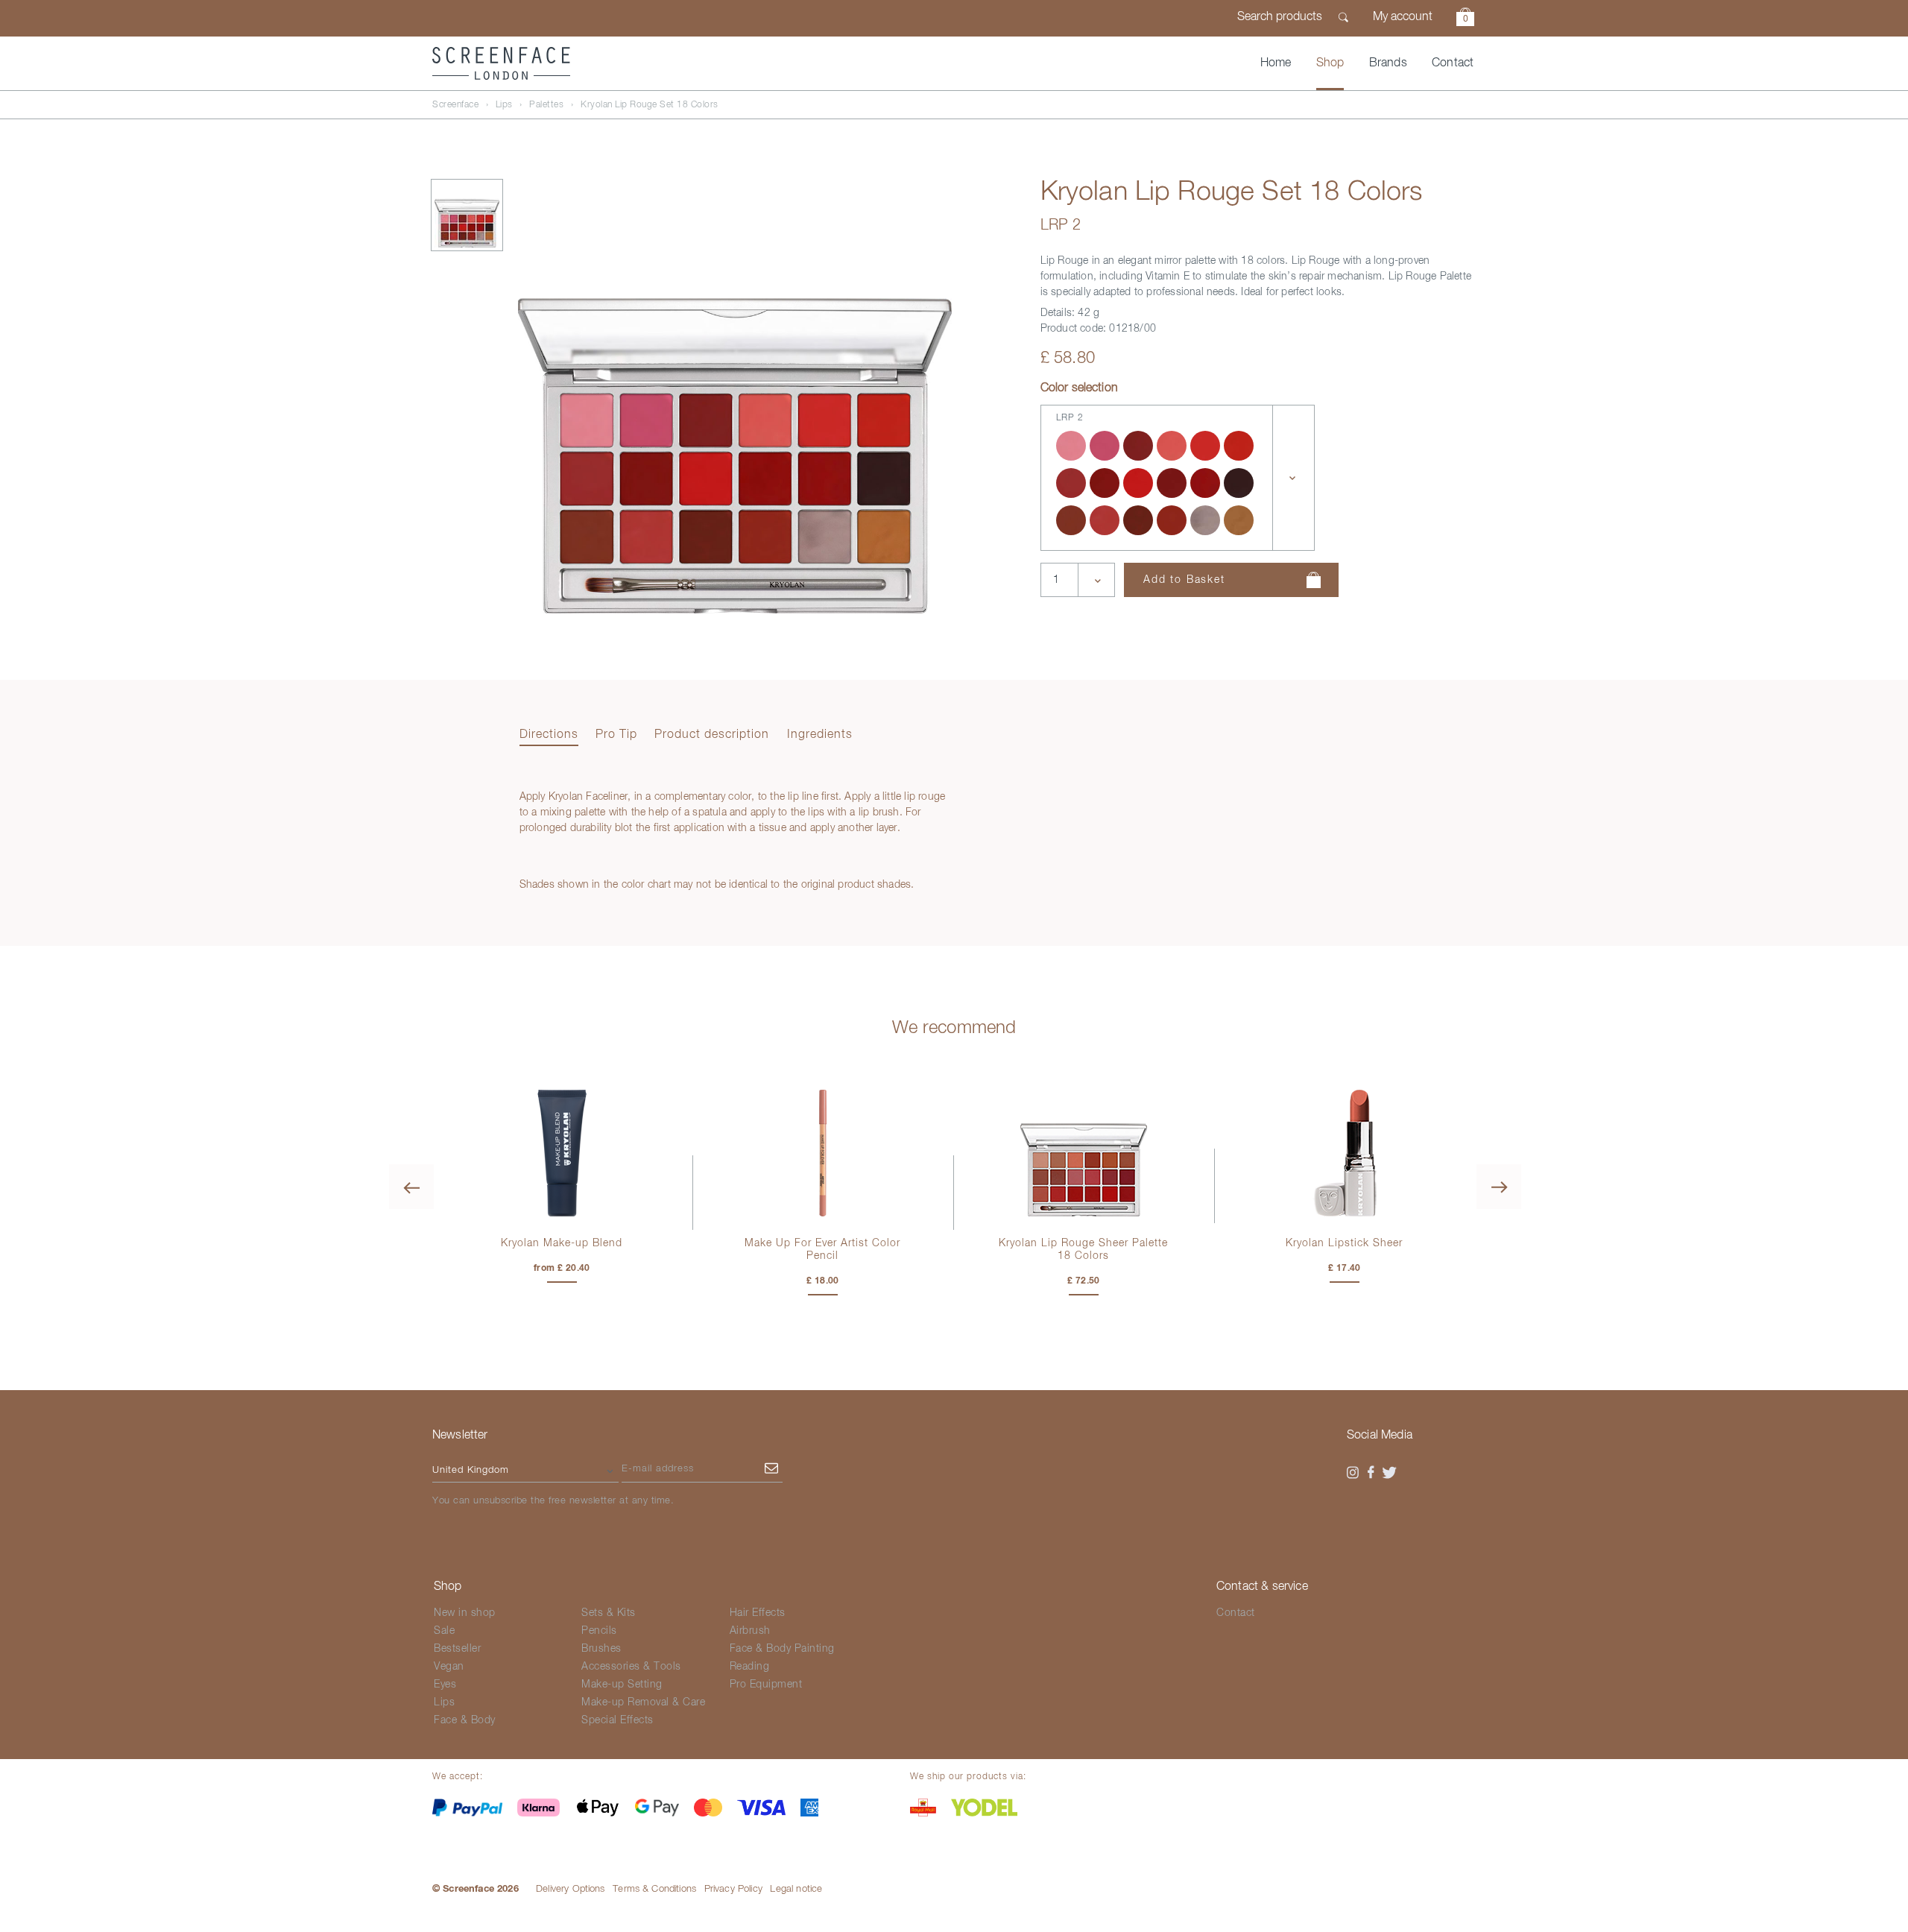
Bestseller (457, 1649)
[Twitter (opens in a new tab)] (1389, 1473)
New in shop (465, 1613)
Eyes (445, 1685)
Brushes (601, 1649)
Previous (411, 1187)
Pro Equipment (766, 1685)
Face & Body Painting (782, 1649)
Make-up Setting (622, 1685)
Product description (712, 735)
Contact (1453, 63)
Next (1499, 1187)
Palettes (546, 105)
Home (1276, 63)
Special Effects (617, 1720)
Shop (1330, 63)
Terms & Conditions (654, 1889)
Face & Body (465, 1720)
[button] (1465, 19)
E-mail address (658, 1469)
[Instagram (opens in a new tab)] (1353, 1473)
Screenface (455, 105)
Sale (444, 1631)
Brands (1388, 63)
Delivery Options (571, 1889)
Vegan (449, 1667)
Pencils (599, 1631)
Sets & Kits (609, 1613)
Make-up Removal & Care (643, 1702)
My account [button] (1403, 17)
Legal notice (796, 1889)
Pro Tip (616, 735)
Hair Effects (758, 1613)
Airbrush (750, 1631)
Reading (750, 1667)
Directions (549, 735)
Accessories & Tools (631, 1667)
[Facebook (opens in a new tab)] (1371, 1473)
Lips (504, 105)
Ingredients (820, 735)
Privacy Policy (733, 1889)
